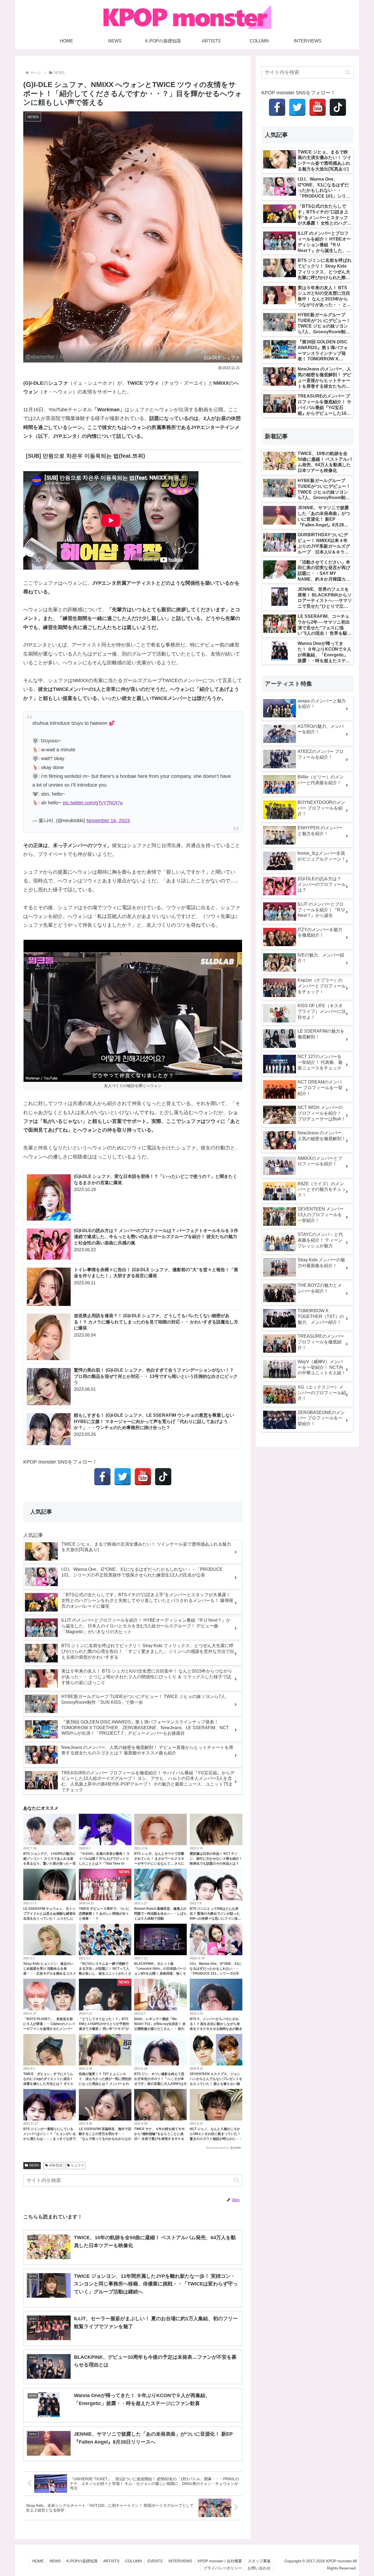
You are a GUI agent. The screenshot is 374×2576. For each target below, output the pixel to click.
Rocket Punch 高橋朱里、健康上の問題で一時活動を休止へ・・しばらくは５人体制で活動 (160, 1914)
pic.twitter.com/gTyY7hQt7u (93, 803)
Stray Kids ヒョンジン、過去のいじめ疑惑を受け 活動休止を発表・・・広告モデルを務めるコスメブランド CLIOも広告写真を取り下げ (50, 1974)
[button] (237, 2180)
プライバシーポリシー (223, 2568)
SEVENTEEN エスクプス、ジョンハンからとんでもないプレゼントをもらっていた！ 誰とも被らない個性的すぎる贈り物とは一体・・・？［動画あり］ (216, 2084)
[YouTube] (143, 1477)
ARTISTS (111, 2561)
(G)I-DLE (56, 2165)
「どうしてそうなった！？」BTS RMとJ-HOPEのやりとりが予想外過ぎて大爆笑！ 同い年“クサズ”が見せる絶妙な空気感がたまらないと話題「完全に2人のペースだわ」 (105, 2029)
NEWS (34, 2165)
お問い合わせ (259, 2568)
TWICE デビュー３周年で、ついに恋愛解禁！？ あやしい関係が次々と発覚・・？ (104, 1914)
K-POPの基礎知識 (82, 2561)
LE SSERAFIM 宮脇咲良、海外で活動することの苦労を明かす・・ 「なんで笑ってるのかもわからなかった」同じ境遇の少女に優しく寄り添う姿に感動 (105, 2139)
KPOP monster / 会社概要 (220, 2561)
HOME (38, 2561)
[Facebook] (102, 1477)
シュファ (77, 2165)
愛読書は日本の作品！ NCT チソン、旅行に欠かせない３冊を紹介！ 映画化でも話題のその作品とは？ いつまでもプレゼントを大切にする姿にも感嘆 (216, 1864)
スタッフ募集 (259, 2561)
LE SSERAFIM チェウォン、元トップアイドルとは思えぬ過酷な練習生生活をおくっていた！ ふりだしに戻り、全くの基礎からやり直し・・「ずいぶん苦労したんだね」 (50, 1919)
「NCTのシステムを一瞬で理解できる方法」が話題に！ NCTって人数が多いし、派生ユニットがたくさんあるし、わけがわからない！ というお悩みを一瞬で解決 (105, 1974)
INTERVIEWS (180, 2561)
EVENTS (155, 2561)
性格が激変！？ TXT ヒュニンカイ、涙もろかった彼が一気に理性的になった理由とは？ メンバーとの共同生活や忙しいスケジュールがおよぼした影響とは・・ (105, 2084)
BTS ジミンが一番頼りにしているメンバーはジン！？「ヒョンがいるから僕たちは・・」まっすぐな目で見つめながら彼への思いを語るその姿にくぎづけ (50, 2139)
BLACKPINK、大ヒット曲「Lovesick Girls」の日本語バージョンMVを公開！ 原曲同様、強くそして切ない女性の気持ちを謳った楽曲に (160, 1974)
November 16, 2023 (108, 821)
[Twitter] (123, 1477)
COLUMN (133, 2561)
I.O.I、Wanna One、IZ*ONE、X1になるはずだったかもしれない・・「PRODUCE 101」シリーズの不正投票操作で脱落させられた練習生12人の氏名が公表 (216, 1974)
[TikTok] (163, 1477)
